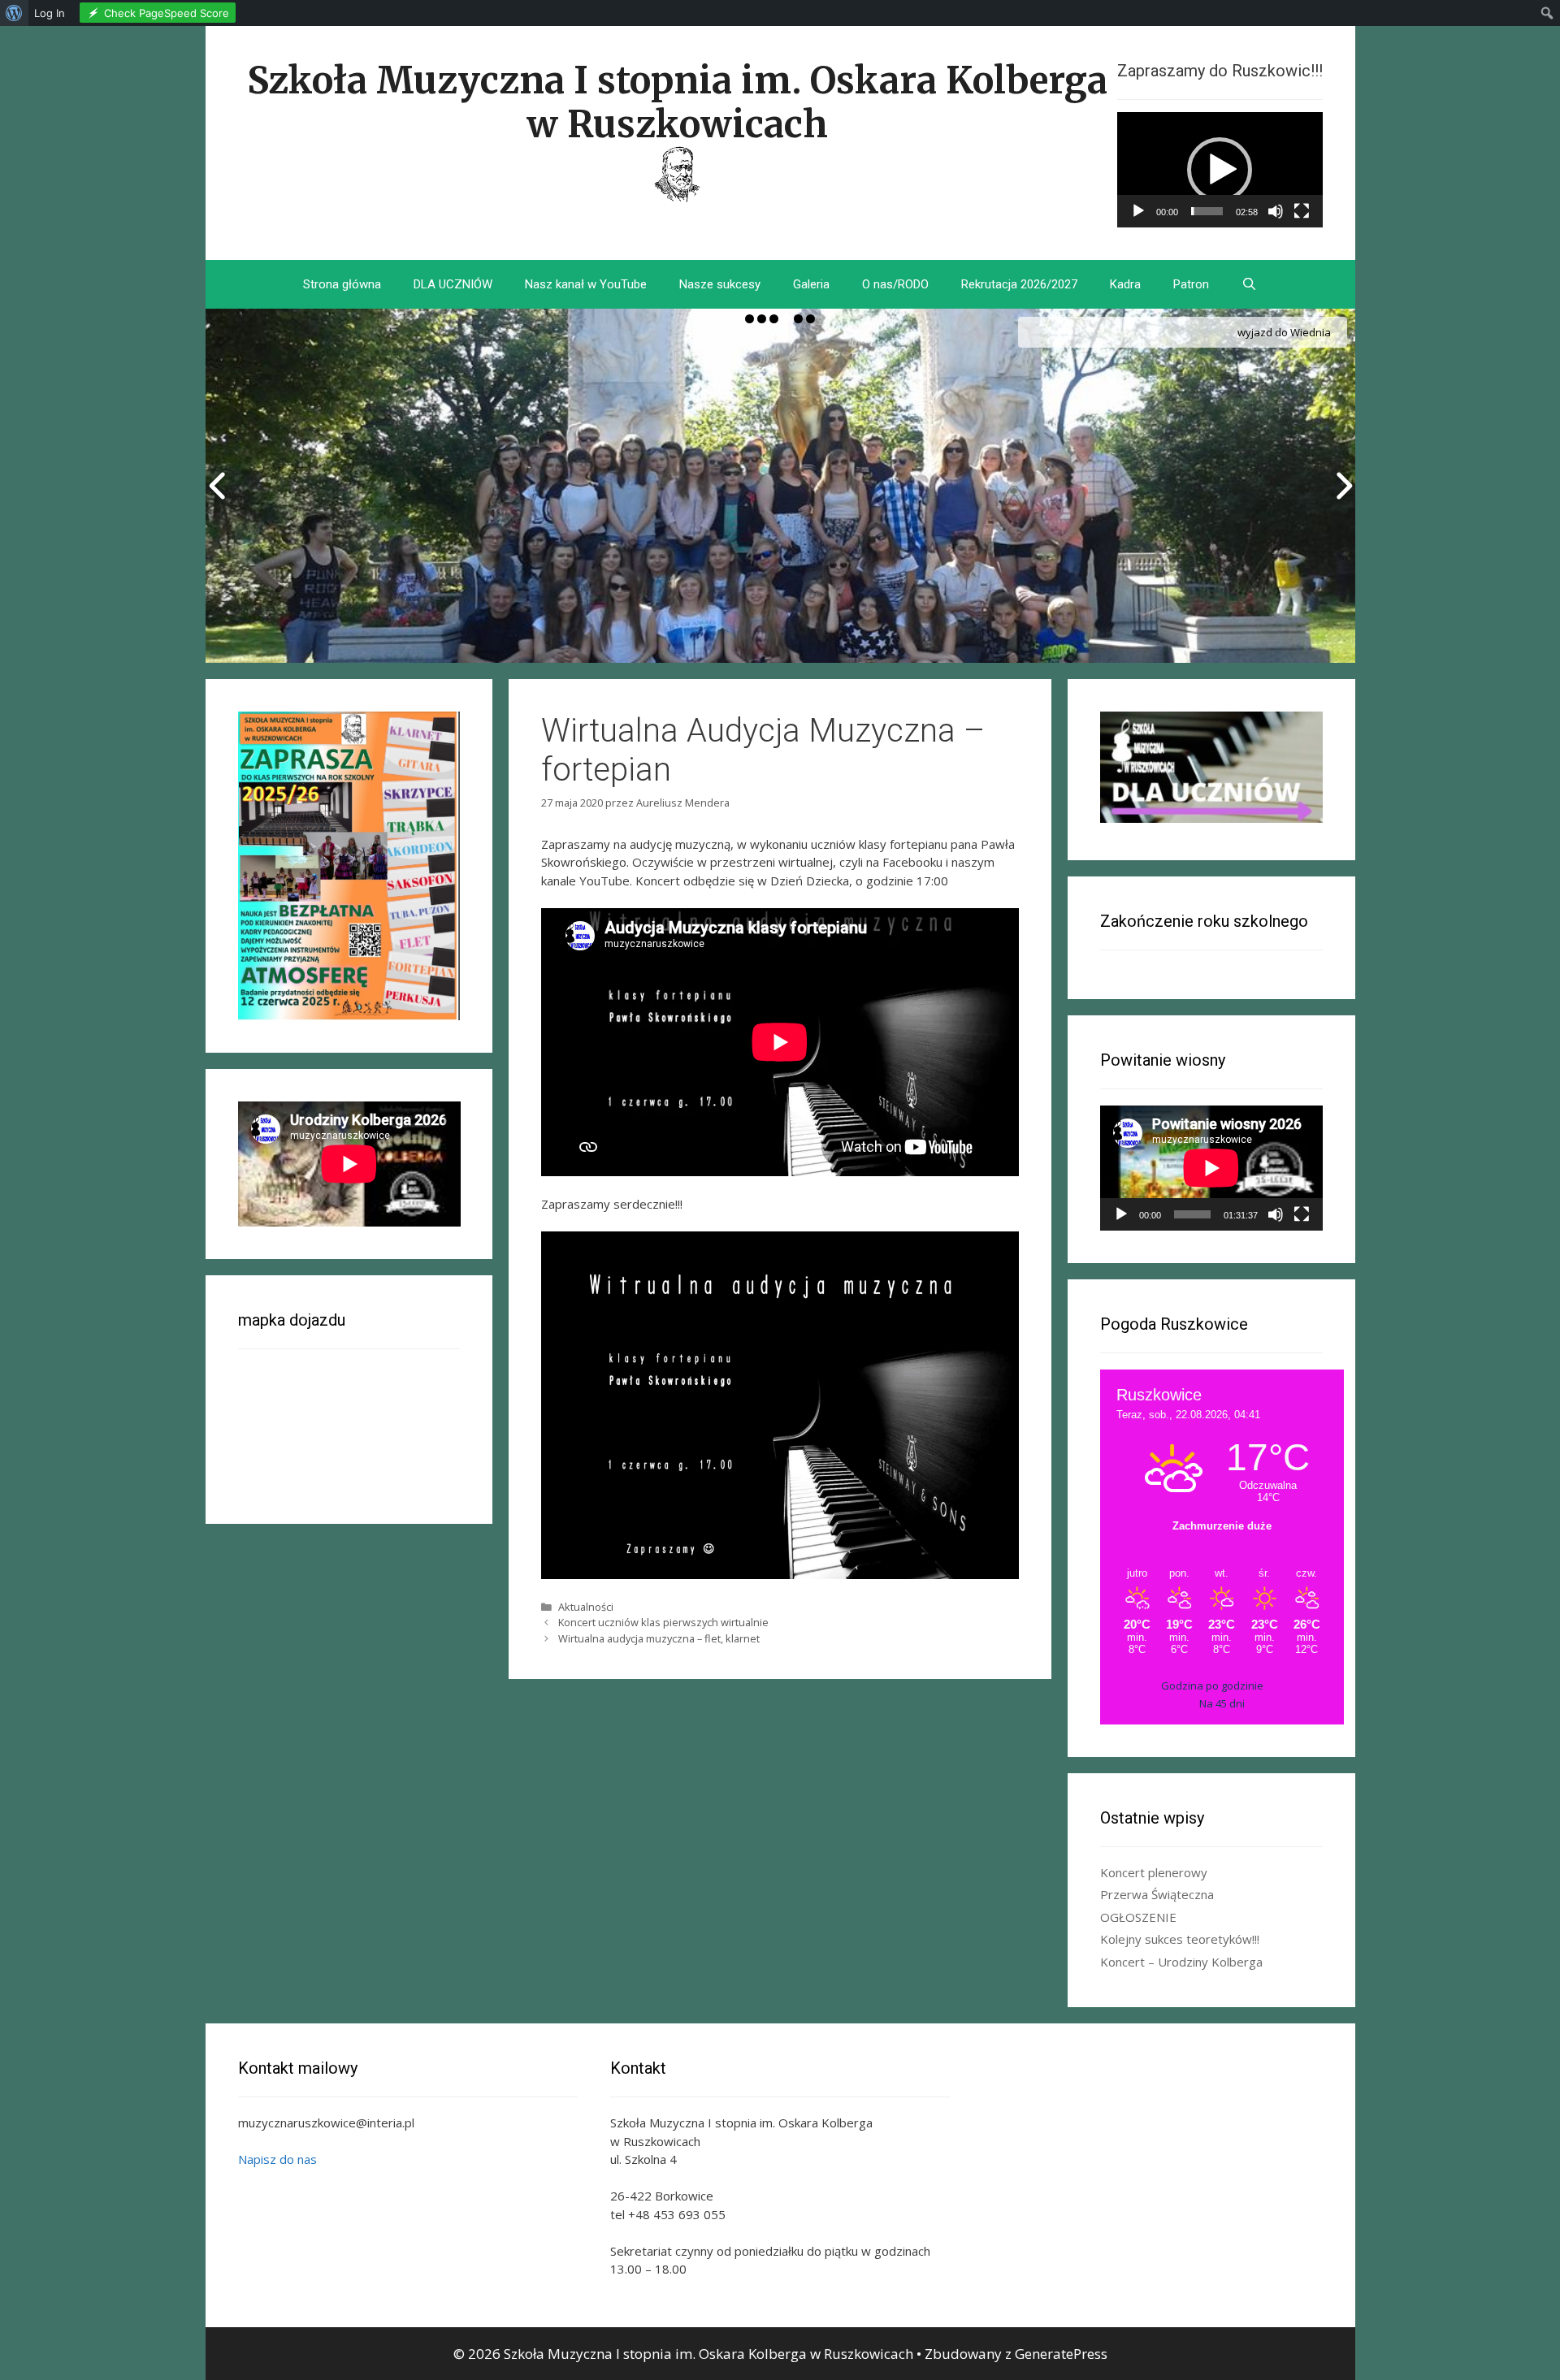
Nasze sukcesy (720, 284)
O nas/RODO (895, 284)
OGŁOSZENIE (1138, 1917)
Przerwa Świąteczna (1157, 1894)
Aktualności (586, 1607)
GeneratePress (1061, 2354)
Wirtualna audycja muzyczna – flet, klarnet (659, 1638)
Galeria (811, 284)
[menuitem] (14, 13)
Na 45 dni (1222, 1703)
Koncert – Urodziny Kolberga (1181, 1962)
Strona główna (342, 284)
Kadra (1125, 284)
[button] (1220, 170)
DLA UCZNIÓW (453, 284)
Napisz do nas (277, 2159)
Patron (1191, 284)
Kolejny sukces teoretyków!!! (1180, 1939)
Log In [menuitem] (50, 13)
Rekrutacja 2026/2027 (1019, 284)
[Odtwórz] (1138, 211)
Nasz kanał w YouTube (586, 284)
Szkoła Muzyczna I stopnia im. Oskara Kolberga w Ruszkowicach (677, 102)
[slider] (1207, 211)
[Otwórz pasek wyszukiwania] (1249, 284)
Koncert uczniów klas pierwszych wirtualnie (663, 1622)
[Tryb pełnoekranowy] (1302, 211)
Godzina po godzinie (1212, 1685)
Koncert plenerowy (1154, 1872)
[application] (1220, 170)
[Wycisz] (1276, 211)
